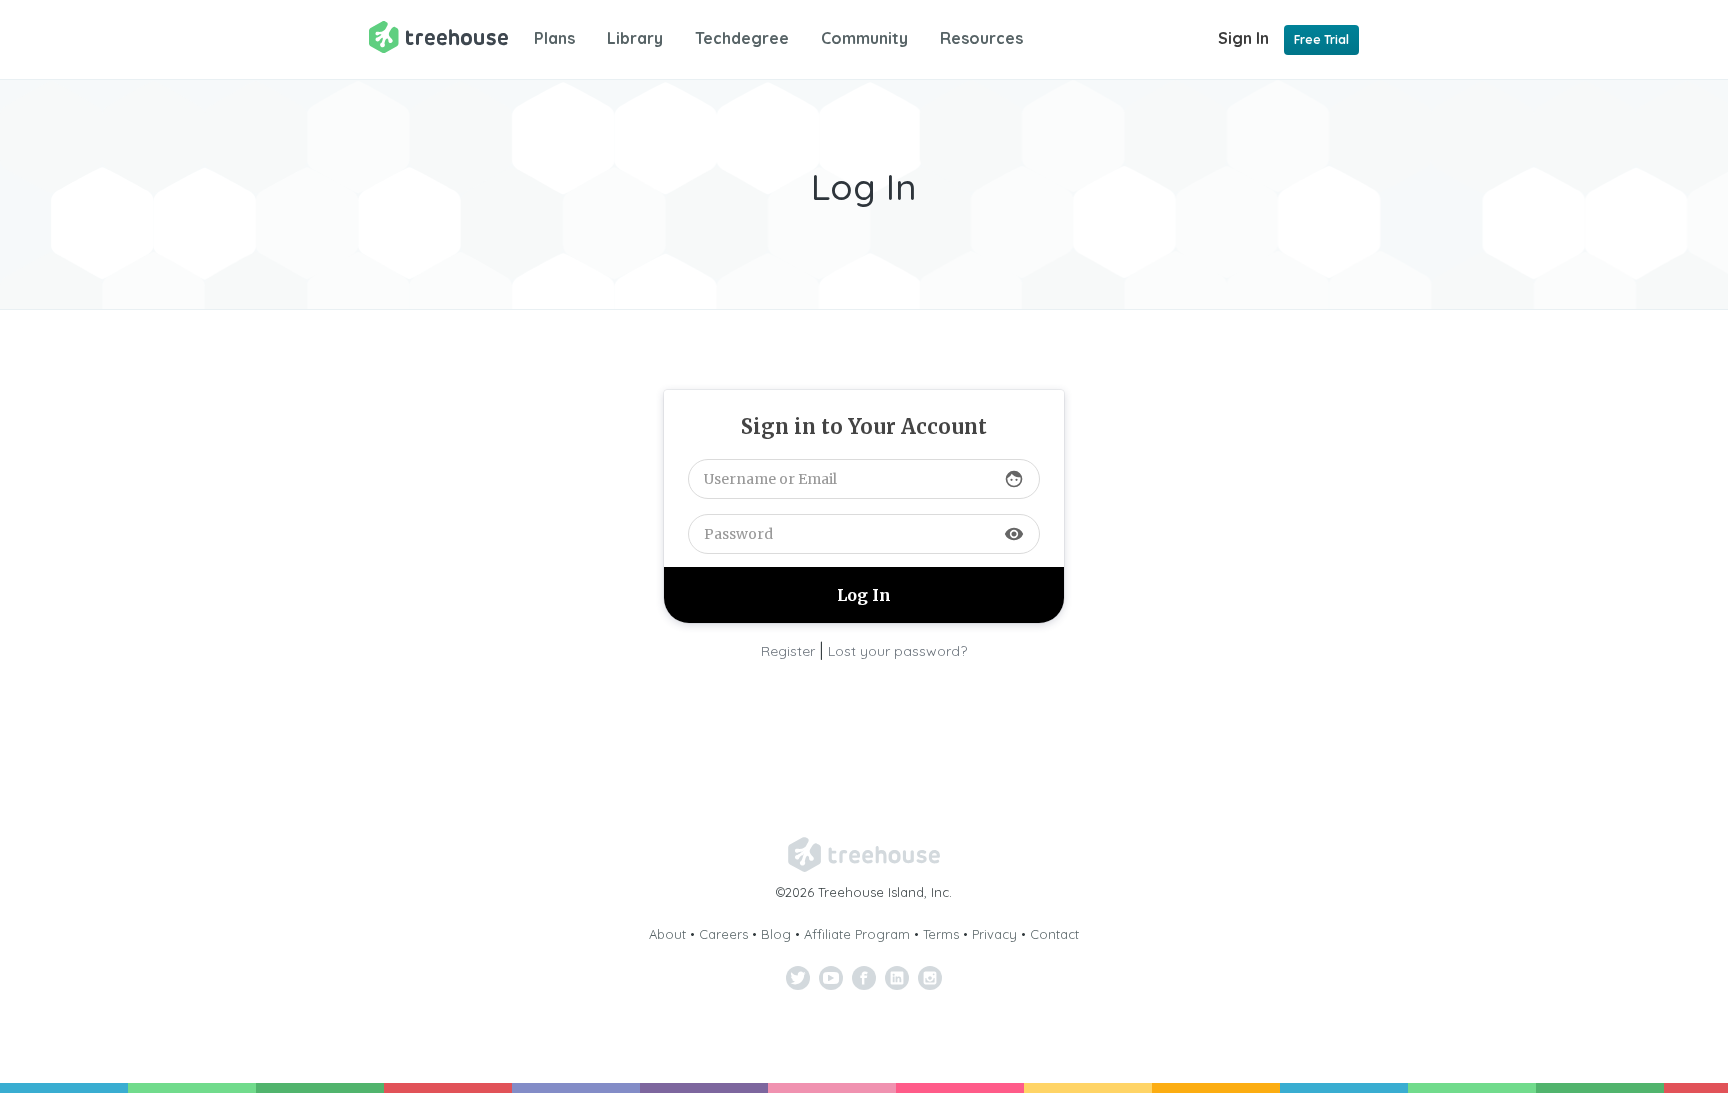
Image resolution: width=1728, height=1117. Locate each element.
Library (635, 38)
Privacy (994, 934)
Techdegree (742, 38)
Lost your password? (897, 651)
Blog (776, 934)
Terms (941, 934)
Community (864, 38)
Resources (981, 38)
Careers (723, 934)
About (667, 934)
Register (788, 651)
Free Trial (1321, 39)
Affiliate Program (857, 934)
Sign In (1243, 38)
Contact (1054, 934)
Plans (554, 38)
